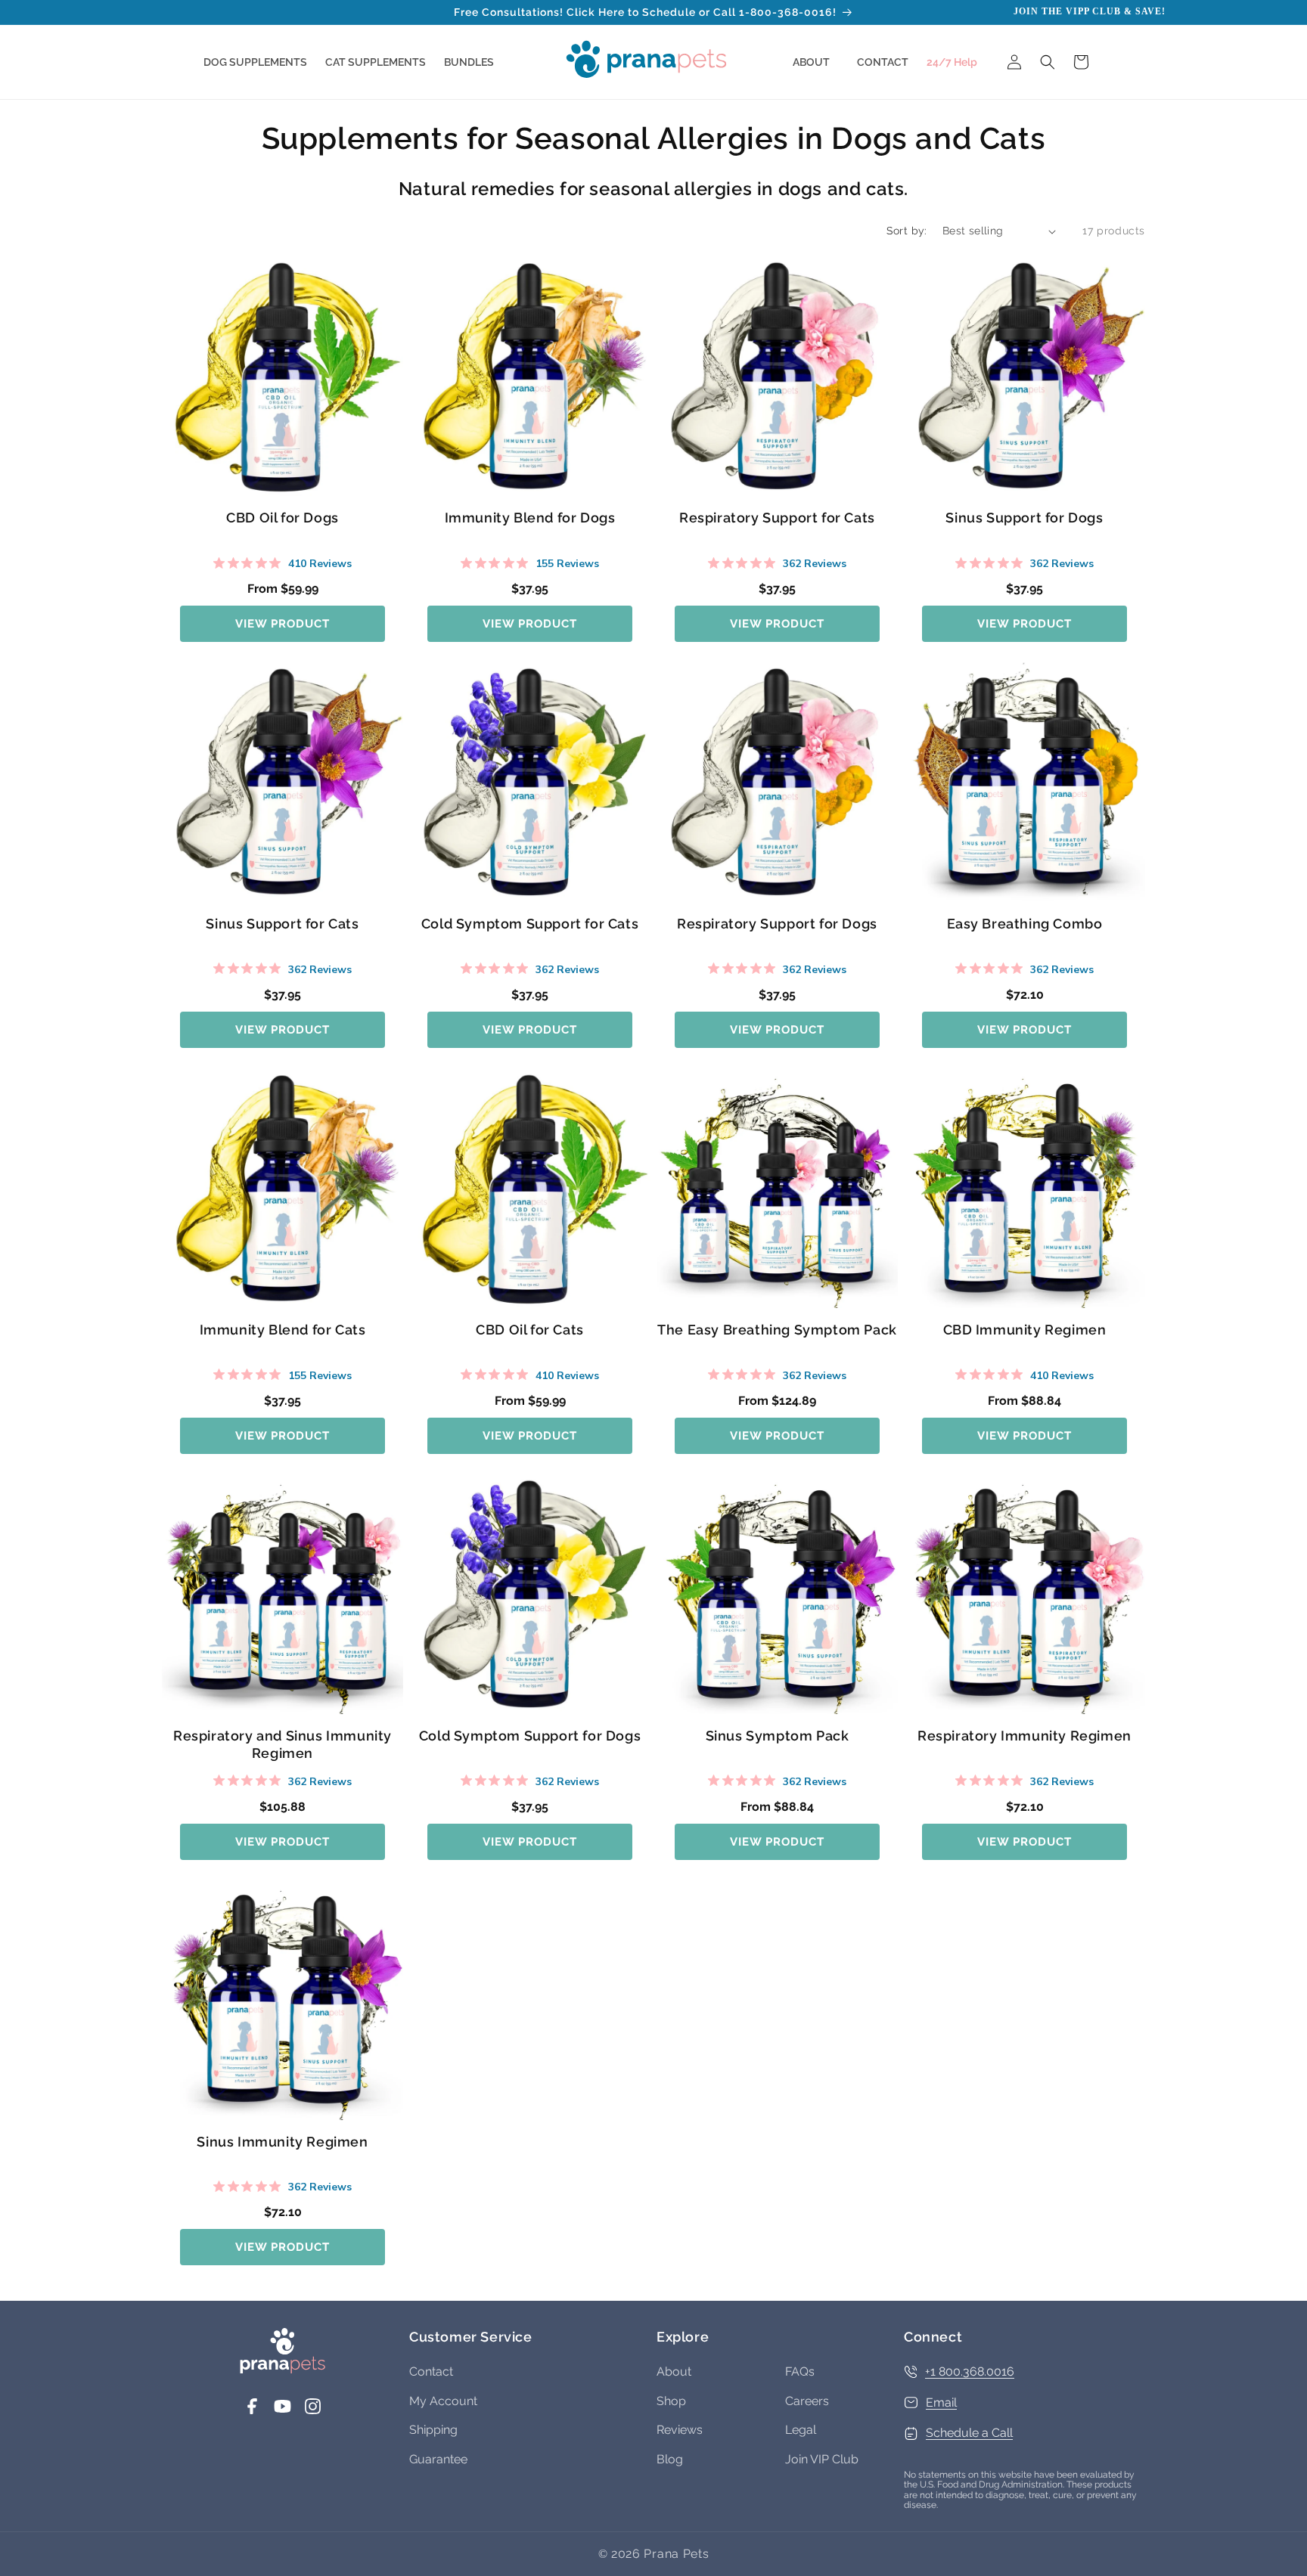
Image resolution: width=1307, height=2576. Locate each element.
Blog (670, 2459)
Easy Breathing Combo (1025, 924)
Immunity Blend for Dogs (530, 518)
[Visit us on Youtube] (283, 2412)
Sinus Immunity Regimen (282, 2142)
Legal (801, 2430)
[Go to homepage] (283, 2370)
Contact (431, 2371)
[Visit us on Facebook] (252, 2412)
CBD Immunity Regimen (1025, 1330)
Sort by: (907, 231)
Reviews (680, 2430)
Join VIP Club (822, 2459)
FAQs (800, 2371)
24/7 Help (952, 62)
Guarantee (438, 2459)
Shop (671, 2401)
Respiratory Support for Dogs (777, 924)
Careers (807, 2401)
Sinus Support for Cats (282, 924)
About (674, 2371)
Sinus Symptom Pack (778, 1736)
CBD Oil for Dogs (283, 518)
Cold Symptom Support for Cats (530, 924)
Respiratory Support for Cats (777, 518)
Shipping (433, 2430)
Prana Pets (676, 2554)
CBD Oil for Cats (530, 1330)
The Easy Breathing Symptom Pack (777, 1330)
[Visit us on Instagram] (313, 2412)
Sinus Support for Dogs (1024, 518)
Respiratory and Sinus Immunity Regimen (283, 1744)
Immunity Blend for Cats (283, 1330)
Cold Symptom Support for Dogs (530, 1736)
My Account (443, 2401)
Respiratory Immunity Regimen (1024, 1736)
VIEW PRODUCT (283, 624)
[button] (255, 62)
